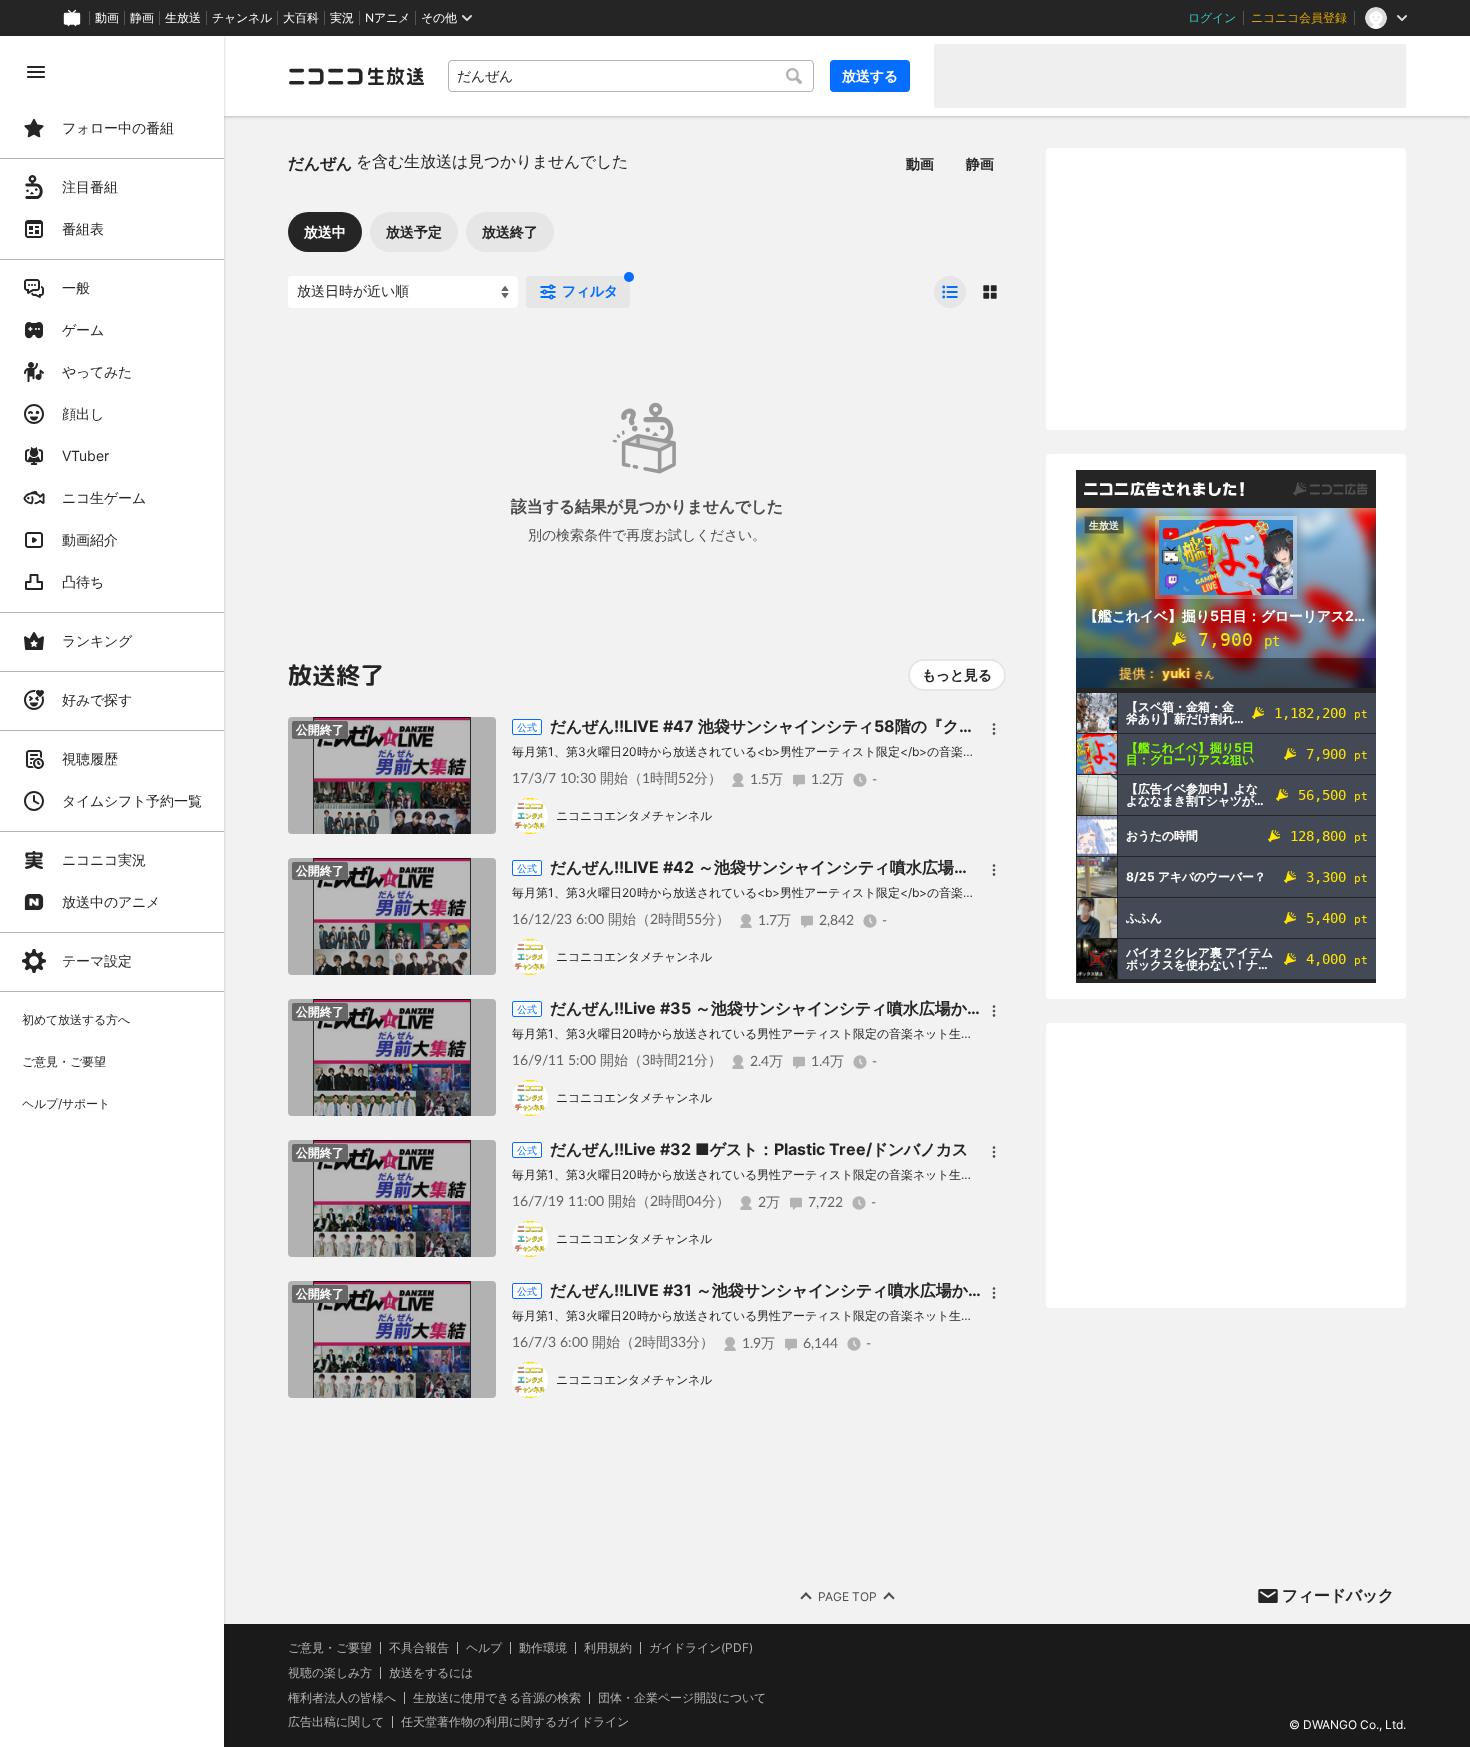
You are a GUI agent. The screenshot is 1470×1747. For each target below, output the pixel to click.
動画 (107, 18)
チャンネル (242, 18)
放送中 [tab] (325, 231)
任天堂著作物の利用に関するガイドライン (515, 1722)
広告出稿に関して (336, 1721)
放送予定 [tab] (414, 231)
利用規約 (608, 1648)
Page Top (847, 1596)
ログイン (1212, 18)
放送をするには (431, 1673)
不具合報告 (419, 1648)
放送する (870, 75)
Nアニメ (387, 18)
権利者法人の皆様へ (342, 1697)
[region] (112, 891)
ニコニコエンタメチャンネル (634, 815)
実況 (342, 18)
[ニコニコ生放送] (356, 76)
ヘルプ (484, 1648)
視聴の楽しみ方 (330, 1672)
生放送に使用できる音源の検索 (497, 1698)
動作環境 (543, 1648)
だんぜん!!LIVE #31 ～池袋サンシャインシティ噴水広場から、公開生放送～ (823, 1290)
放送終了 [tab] (510, 231)
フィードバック (1338, 1595)
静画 (142, 18)
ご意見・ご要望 (330, 1647)
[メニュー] (994, 729)
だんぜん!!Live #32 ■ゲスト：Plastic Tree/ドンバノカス (759, 1149)
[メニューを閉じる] (36, 72)
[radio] (950, 292)
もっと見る (957, 674)
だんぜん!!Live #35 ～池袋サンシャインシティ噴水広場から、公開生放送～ (822, 1008)
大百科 (301, 18)
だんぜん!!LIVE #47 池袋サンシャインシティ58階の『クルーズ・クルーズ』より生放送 (866, 726)
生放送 (183, 18)
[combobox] (631, 76)
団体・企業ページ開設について (682, 1698)
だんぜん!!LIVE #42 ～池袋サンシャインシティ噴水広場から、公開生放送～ (824, 867)
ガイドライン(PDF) (701, 1648)
